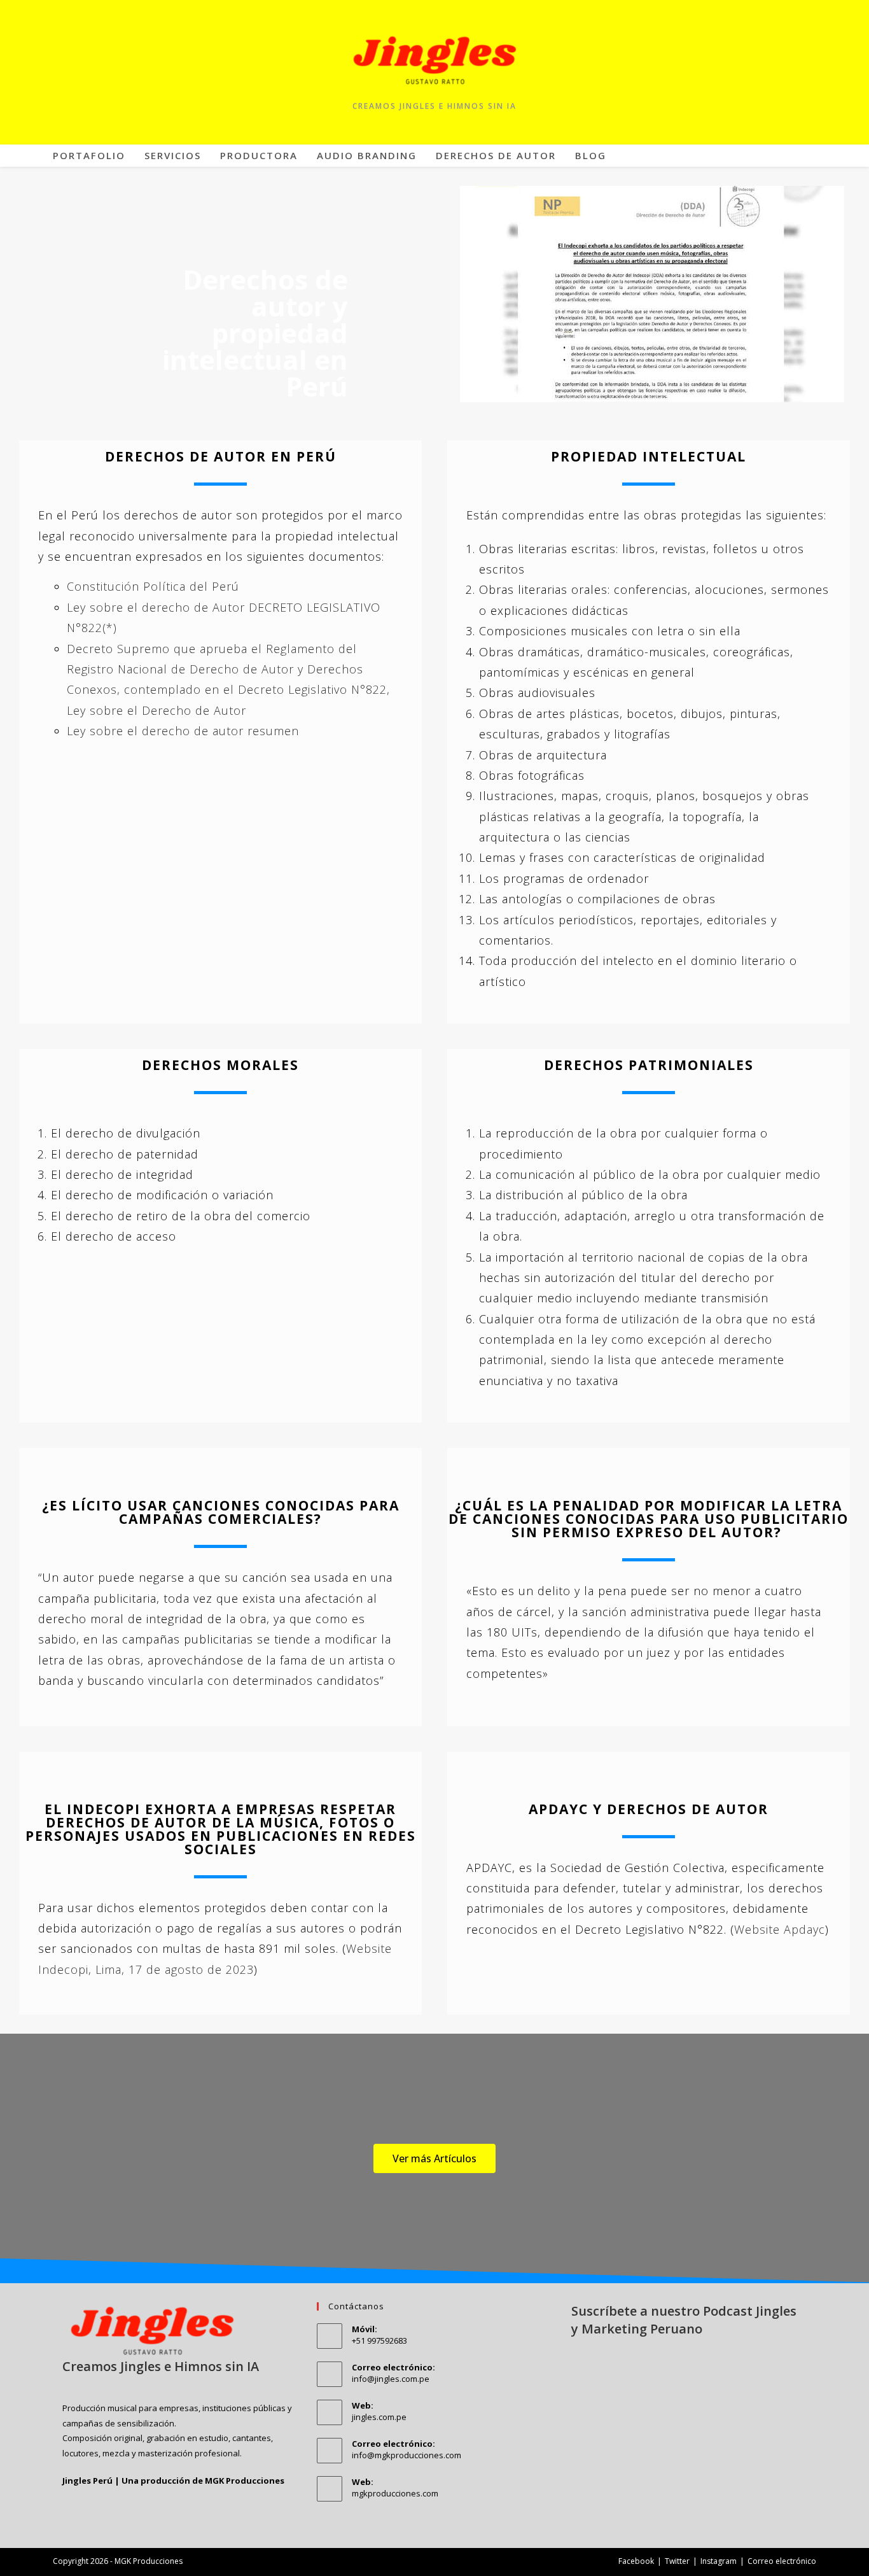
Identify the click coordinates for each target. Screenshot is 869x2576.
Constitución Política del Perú (153, 586)
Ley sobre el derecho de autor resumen (183, 731)
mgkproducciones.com (395, 2493)
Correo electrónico (782, 2561)
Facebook (636, 2561)
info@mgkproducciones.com (407, 2455)
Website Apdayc (780, 1929)
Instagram (719, 2561)
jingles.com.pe (379, 2417)
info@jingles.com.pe (391, 2379)
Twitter (677, 2561)
